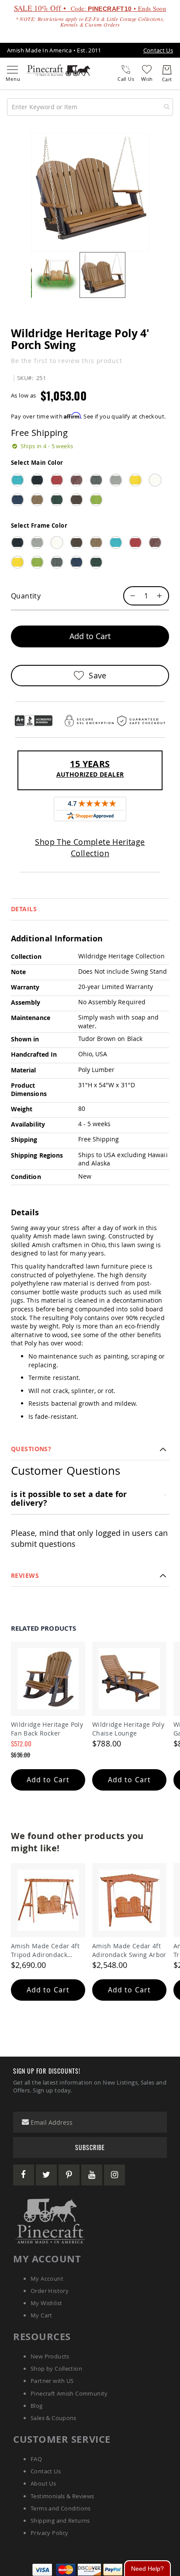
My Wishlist (46, 2303)
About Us (43, 2483)
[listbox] (90, 493)
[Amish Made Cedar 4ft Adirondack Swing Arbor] (129, 1900)
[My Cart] (167, 70)
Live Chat (147, 2568)
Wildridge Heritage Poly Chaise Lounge (128, 1729)
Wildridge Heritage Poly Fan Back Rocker (47, 1729)
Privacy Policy (49, 2533)
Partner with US (52, 2381)
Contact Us (158, 50)
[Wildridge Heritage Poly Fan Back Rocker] (48, 1679)
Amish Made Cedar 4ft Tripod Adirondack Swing (45, 1950)
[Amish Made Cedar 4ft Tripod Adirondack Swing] (48, 1900)
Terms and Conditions (61, 2508)
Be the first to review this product (66, 361)
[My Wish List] (147, 69)
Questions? (31, 1449)
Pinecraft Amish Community (69, 2393)
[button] (56, 275)
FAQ (36, 2459)
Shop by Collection (56, 2369)
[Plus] (162, 596)
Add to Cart (48, 1780)
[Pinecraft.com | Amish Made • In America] (50, 2221)
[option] (17, 480)
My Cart (42, 2315)
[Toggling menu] (12, 70)
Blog (37, 2406)
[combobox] (90, 107)
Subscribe (90, 2147)
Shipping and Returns (60, 2521)
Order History (50, 2291)
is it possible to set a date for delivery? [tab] (69, 1499)
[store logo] (58, 70)
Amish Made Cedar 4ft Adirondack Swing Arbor (129, 1950)
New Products (50, 2356)
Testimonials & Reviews (62, 2496)
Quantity (26, 596)
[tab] (90, 909)
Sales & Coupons (54, 2418)
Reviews (25, 1575)
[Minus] (131, 596)
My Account (47, 2279)
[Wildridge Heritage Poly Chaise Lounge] (129, 1679)
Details (24, 909)
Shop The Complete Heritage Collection (90, 847)
